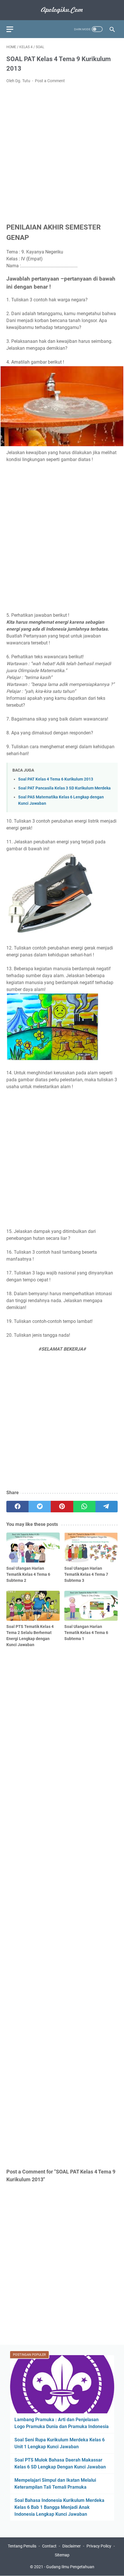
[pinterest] (62, 1507)
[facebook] (17, 1507)
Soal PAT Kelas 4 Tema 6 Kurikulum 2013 (56, 779)
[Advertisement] (62, 153)
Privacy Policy (99, 2546)
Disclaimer (72, 2546)
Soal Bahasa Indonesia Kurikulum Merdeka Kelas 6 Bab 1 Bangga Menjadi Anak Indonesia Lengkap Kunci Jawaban (59, 2507)
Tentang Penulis (22, 2546)
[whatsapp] (84, 1507)
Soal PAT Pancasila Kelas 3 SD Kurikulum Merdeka (64, 788)
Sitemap (62, 2555)
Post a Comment (50, 81)
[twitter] (40, 1507)
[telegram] (107, 1507)
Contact (49, 2546)
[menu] (13, 29)
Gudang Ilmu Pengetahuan (70, 2567)
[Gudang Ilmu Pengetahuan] (62, 10)
